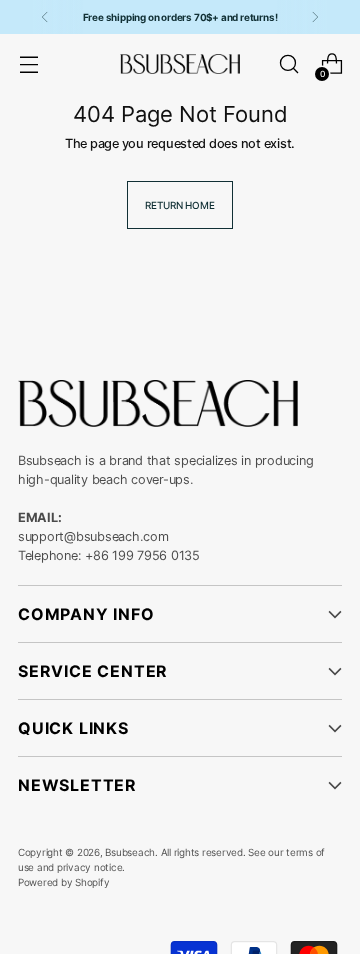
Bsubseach (130, 852)
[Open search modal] (288, 64)
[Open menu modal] (28, 64)
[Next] (315, 17)
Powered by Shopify (63, 882)
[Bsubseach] (180, 64)
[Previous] (45, 17)
